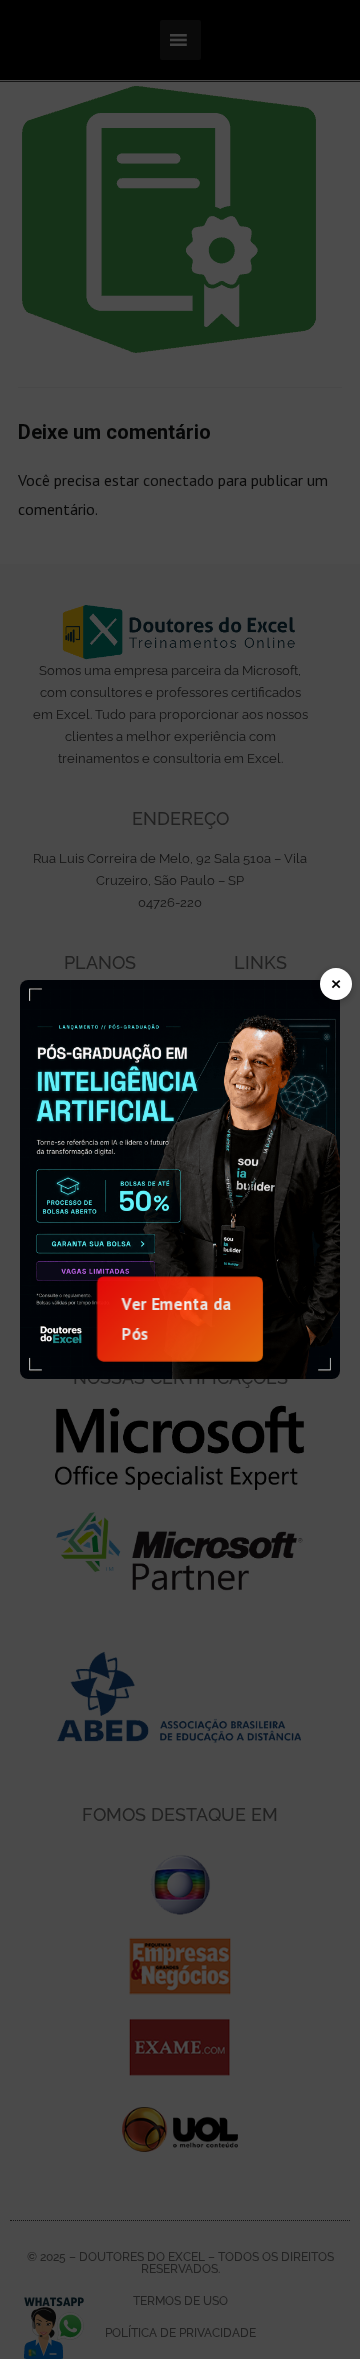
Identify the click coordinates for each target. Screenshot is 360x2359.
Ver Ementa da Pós (177, 1318)
